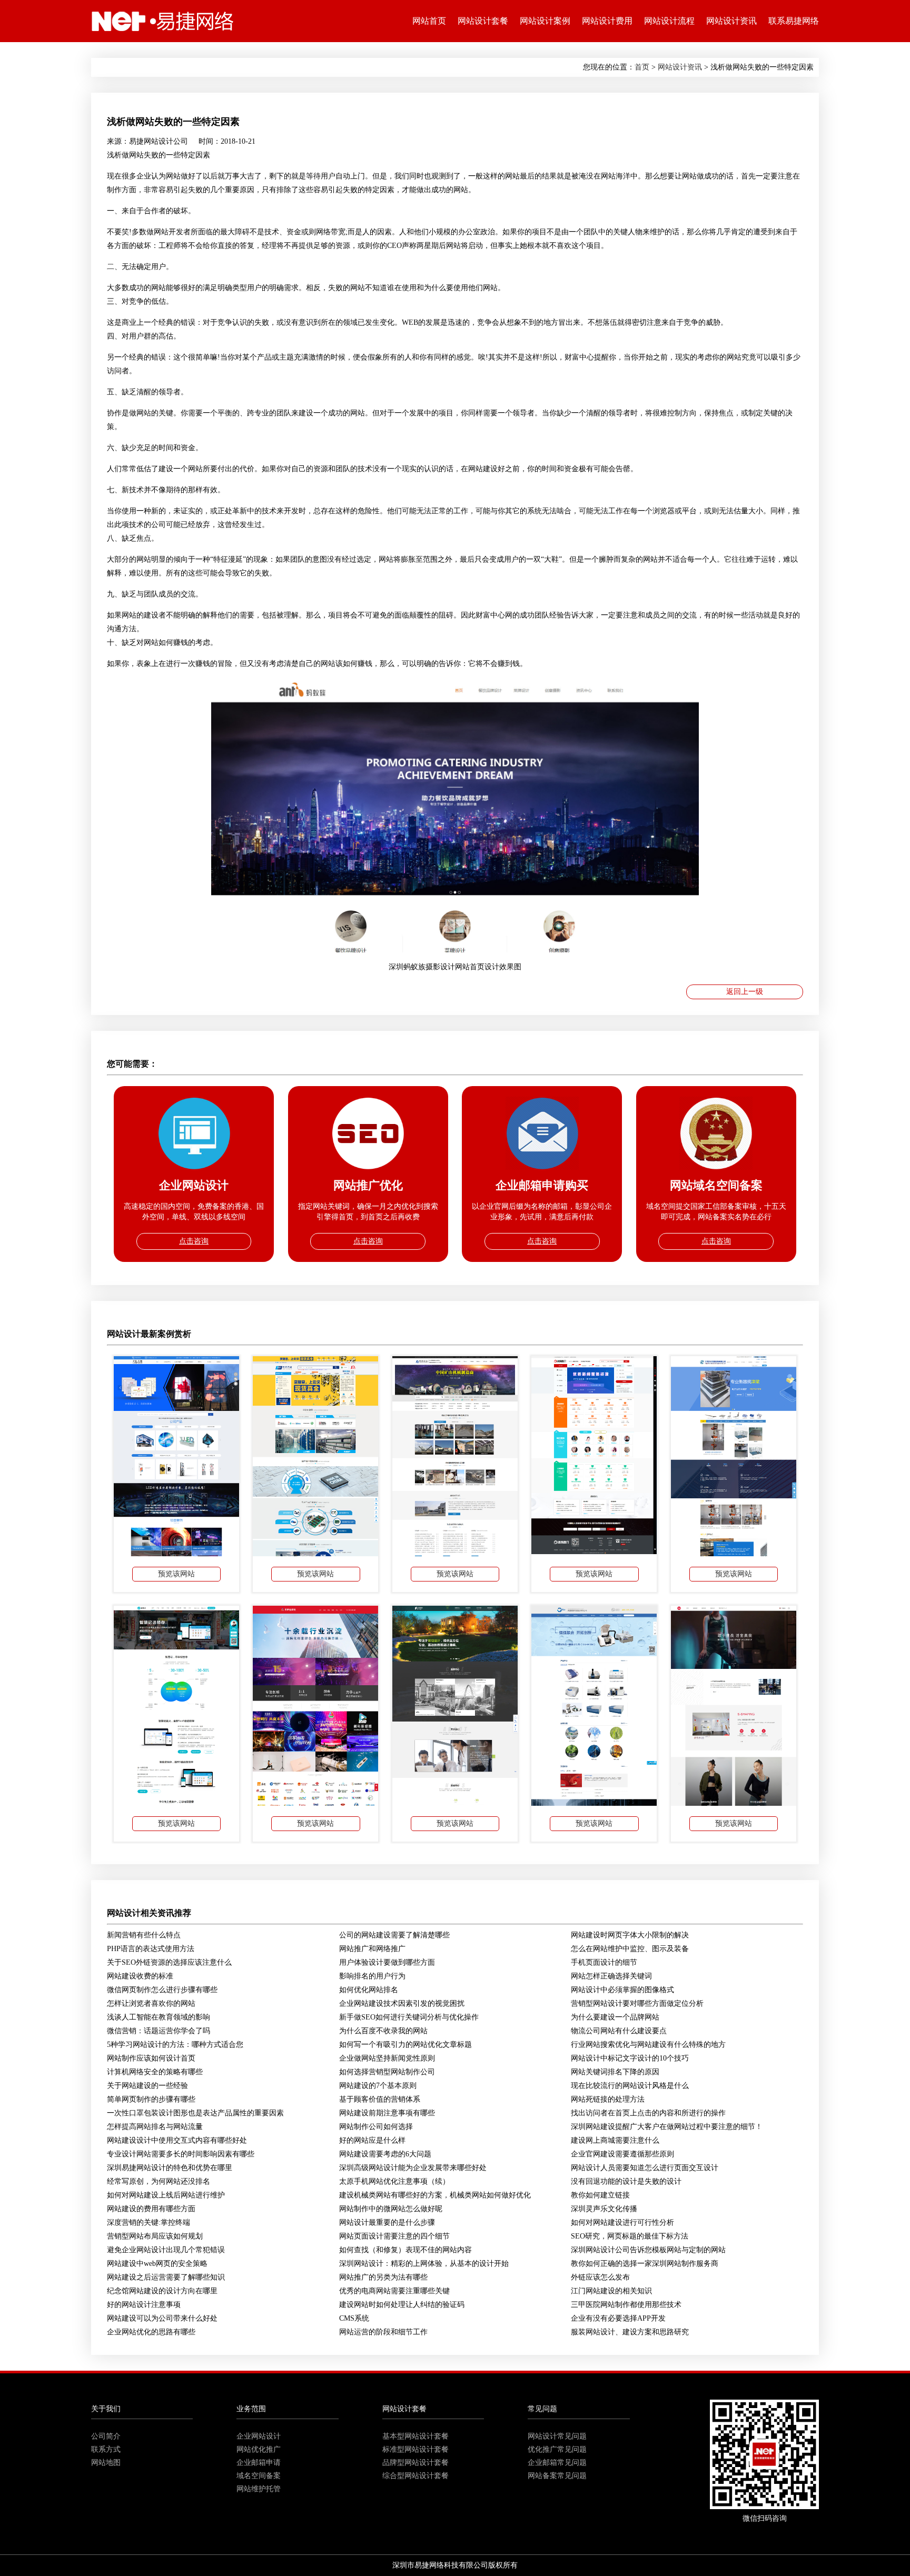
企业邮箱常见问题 (557, 2463)
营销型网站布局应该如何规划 (155, 2236)
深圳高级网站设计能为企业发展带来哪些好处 (413, 2168)
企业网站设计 (259, 2436)
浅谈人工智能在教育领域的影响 (159, 2017)
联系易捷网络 (794, 21)
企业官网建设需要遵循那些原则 (622, 2154)
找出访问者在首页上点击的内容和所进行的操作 (648, 2113)
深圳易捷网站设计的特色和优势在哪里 (170, 2168)
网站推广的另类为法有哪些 (383, 2277)
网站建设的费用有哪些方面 (151, 2209)
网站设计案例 (545, 21)
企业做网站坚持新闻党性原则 (387, 2058)
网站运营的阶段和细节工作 (383, 2332)
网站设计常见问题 (557, 2436)
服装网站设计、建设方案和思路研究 (630, 2332)
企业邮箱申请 (259, 2463)
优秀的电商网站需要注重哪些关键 (394, 2291)
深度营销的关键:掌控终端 (149, 2222)
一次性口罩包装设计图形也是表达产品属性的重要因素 (195, 2113)
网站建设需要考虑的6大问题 (385, 2154)
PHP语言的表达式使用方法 (151, 1949)
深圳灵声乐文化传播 (604, 2209)
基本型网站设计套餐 (416, 2436)
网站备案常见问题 (557, 2476)
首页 (642, 67)
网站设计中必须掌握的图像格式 (622, 1990)
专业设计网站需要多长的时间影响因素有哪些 (181, 2154)
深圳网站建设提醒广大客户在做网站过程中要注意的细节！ (667, 2127)
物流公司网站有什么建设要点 (619, 2031)
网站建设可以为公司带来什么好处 (162, 2318)
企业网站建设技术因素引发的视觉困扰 (402, 2003)
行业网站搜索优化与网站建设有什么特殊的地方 (648, 2045)
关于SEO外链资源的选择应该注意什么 (169, 1962)
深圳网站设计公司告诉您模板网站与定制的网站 (648, 2250)
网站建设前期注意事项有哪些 (387, 2113)
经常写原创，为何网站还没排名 (159, 2181)
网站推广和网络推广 (372, 1949)
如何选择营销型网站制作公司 (387, 2072)
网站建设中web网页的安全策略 (157, 2264)
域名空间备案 (259, 2476)
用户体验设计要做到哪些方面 (387, 1962)
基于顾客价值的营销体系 (380, 2099)
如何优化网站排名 (369, 1990)
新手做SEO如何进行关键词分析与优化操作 (409, 2017)
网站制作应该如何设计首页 (151, 2058)
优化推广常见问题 (557, 2449)
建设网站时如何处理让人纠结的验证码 (402, 2305)
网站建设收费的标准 (140, 1976)
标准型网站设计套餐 (416, 2449)
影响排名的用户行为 (372, 1976)
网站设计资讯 (731, 21)
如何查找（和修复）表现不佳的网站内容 (405, 2250)
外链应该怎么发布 (600, 2277)
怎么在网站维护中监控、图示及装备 (630, 1949)
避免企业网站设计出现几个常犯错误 (166, 2250)
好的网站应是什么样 (372, 2140)
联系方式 (106, 2449)
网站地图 (106, 2463)
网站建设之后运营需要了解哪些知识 (166, 2277)
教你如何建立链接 (600, 2195)
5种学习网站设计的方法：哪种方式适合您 (175, 2045)
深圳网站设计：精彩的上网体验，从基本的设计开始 (424, 2264)
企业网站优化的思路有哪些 (151, 2332)
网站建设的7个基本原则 (378, 2086)
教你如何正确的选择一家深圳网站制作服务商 (645, 2264)
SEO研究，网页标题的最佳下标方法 (630, 2236)
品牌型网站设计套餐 (416, 2463)
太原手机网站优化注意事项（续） (394, 2181)
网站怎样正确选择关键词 (611, 1976)
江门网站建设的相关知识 (611, 2291)
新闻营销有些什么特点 (144, 1935)
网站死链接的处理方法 (608, 2099)
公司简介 (106, 2436)
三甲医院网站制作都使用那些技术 (626, 2305)
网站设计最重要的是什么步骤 (387, 2222)
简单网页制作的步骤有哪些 (151, 2099)
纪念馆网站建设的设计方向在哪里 (162, 2291)
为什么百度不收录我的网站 (383, 2031)
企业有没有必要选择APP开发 (618, 2318)
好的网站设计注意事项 (144, 2305)
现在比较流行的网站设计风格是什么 (630, 2086)
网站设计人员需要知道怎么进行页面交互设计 (645, 2168)
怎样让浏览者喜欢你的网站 (151, 2003)
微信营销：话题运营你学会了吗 (159, 2031)
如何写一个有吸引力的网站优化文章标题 (405, 2045)
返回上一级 (745, 992)
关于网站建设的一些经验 (147, 2086)
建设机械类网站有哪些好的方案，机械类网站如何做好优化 (435, 2195)
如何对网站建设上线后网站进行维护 (166, 2195)
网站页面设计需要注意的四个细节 (394, 2236)
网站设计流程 (669, 21)
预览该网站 (176, 1574)
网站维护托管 (259, 2489)
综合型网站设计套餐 (416, 2476)
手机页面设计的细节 (604, 1962)
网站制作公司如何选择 (376, 2127)
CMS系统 (354, 2318)
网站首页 (429, 21)
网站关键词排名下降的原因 (615, 2072)
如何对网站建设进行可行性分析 (622, 2222)
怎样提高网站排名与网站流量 (155, 2127)
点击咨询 (194, 1241)
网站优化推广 (259, 2449)
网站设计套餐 (483, 21)
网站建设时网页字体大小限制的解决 (630, 1935)
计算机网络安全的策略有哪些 (155, 2072)
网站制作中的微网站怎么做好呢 (391, 2209)
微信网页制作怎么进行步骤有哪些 (162, 1990)
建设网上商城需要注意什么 (615, 2140)
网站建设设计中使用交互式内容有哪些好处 (177, 2140)
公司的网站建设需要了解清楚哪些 (394, 1935)
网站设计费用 (607, 21)
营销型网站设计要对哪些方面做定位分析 (637, 2003)
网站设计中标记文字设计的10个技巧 (630, 2058)
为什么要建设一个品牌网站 (615, 2017)
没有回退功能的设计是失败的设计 (626, 2181)
